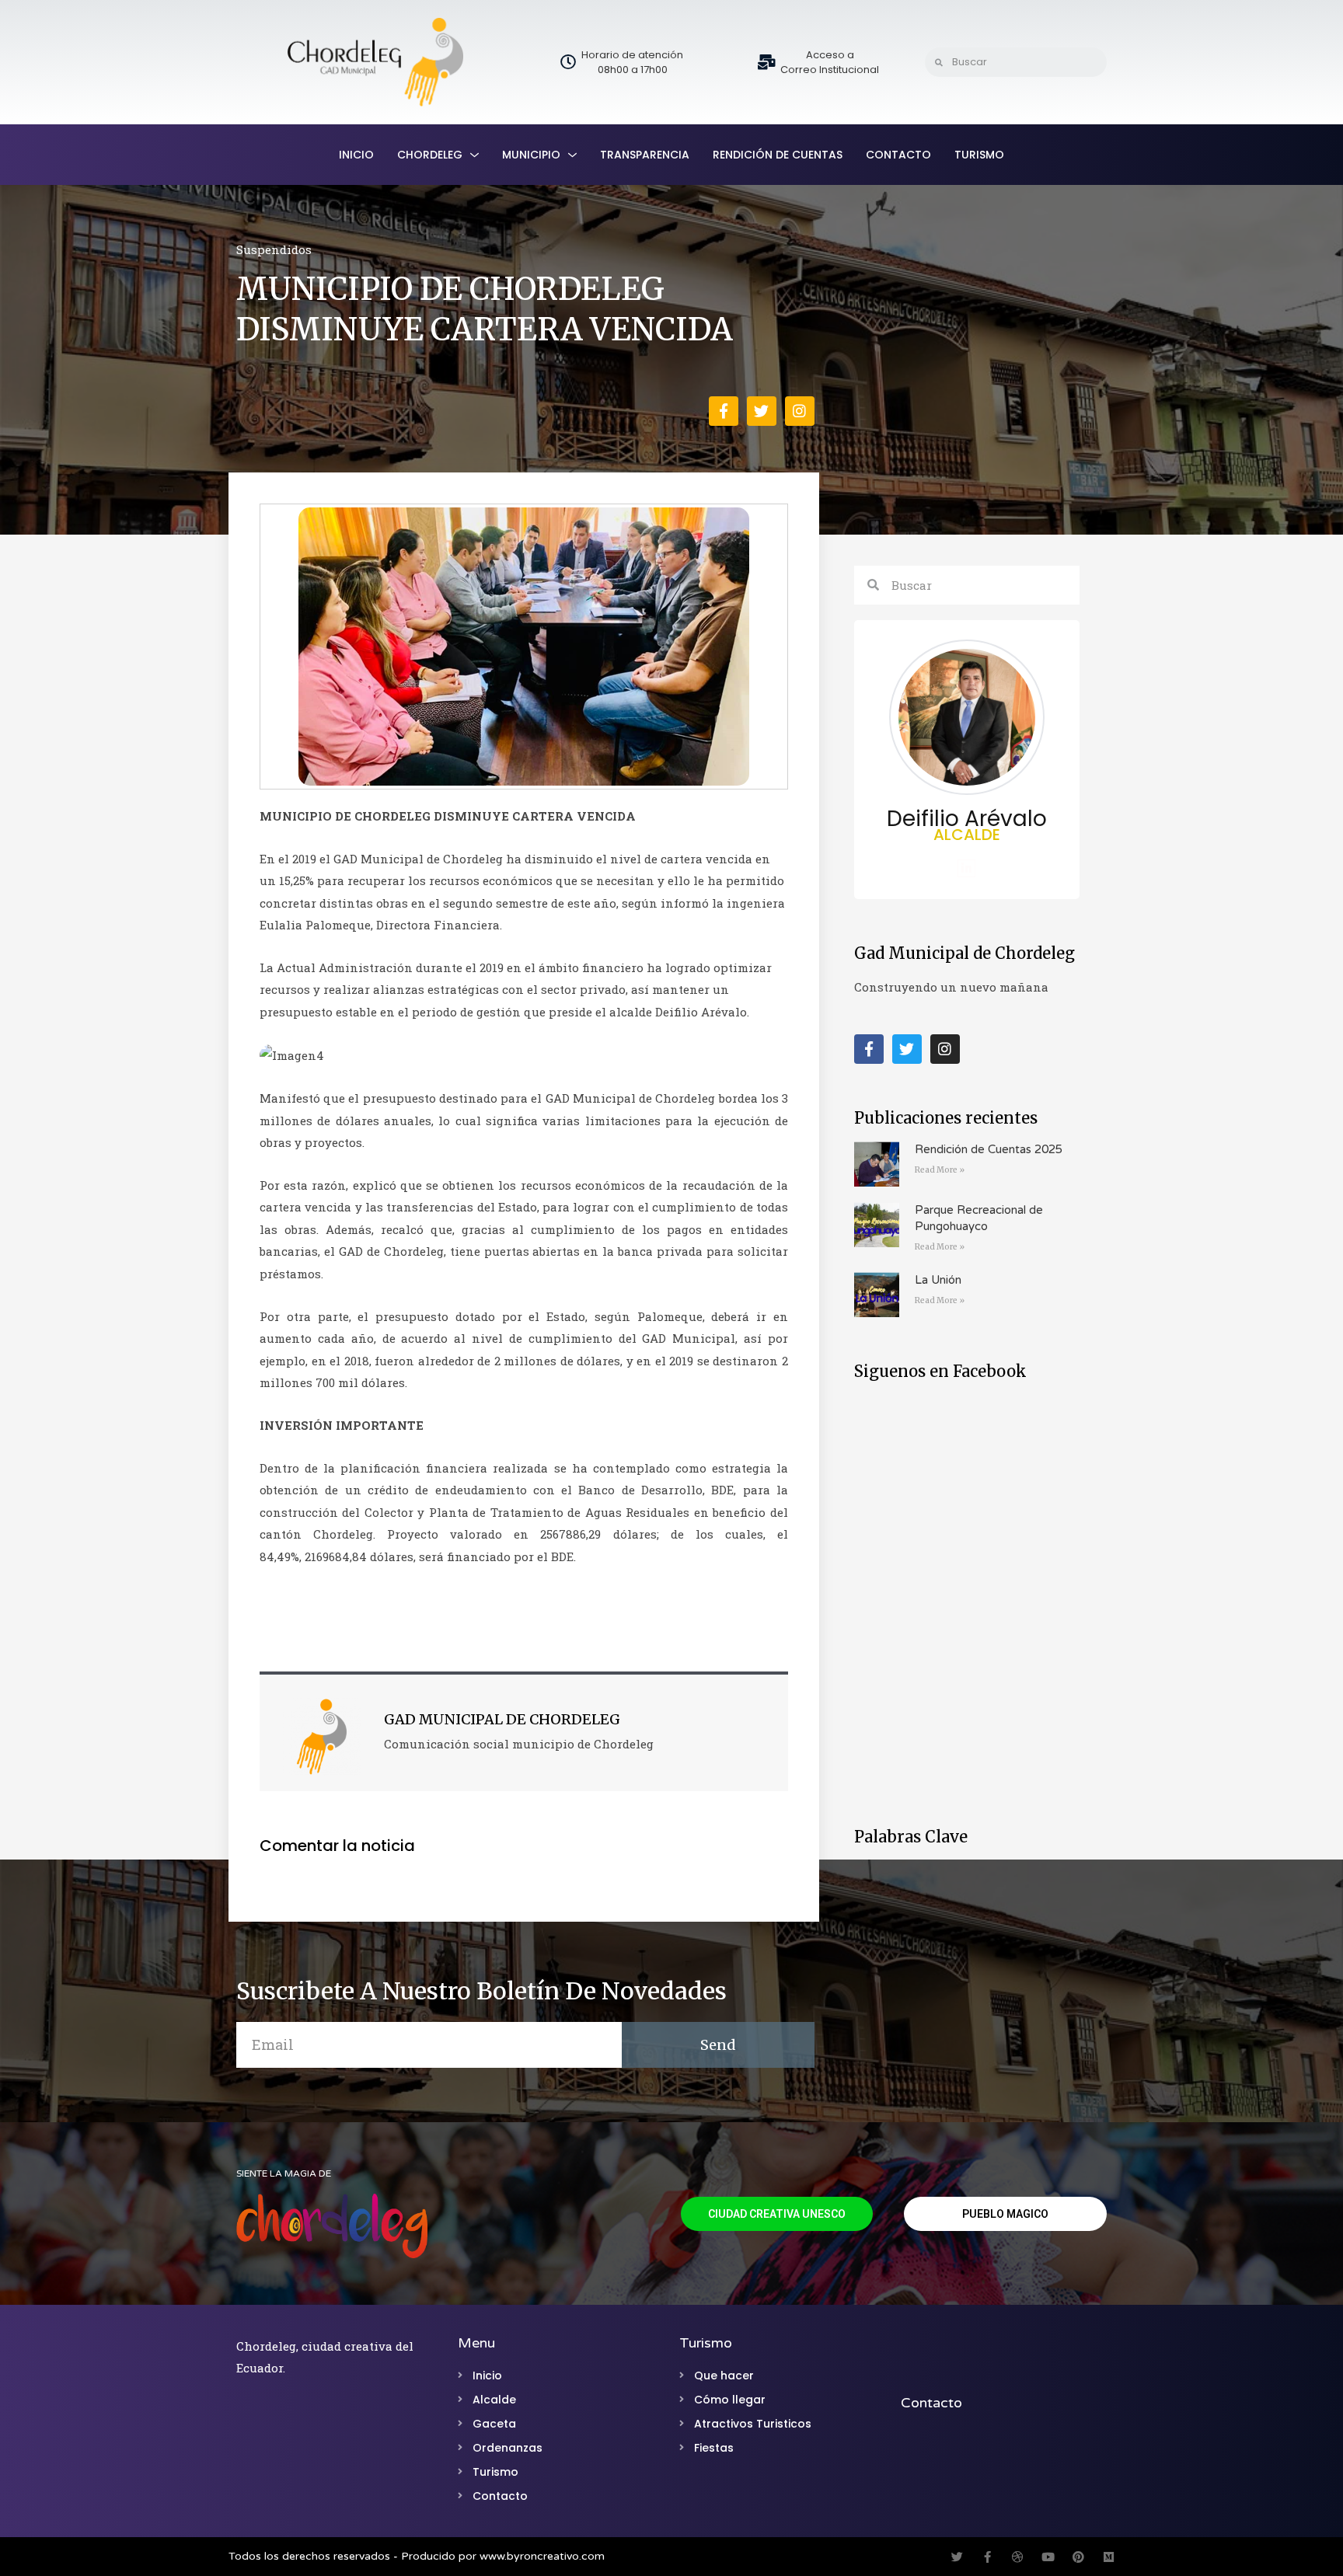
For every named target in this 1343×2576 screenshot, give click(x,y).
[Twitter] (762, 411)
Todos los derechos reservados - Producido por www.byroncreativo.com (417, 2556)
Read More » (940, 1170)
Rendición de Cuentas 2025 (989, 1149)
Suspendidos (274, 249)
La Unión (938, 1280)
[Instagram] (800, 411)
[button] (777, 2214)
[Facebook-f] (724, 411)
